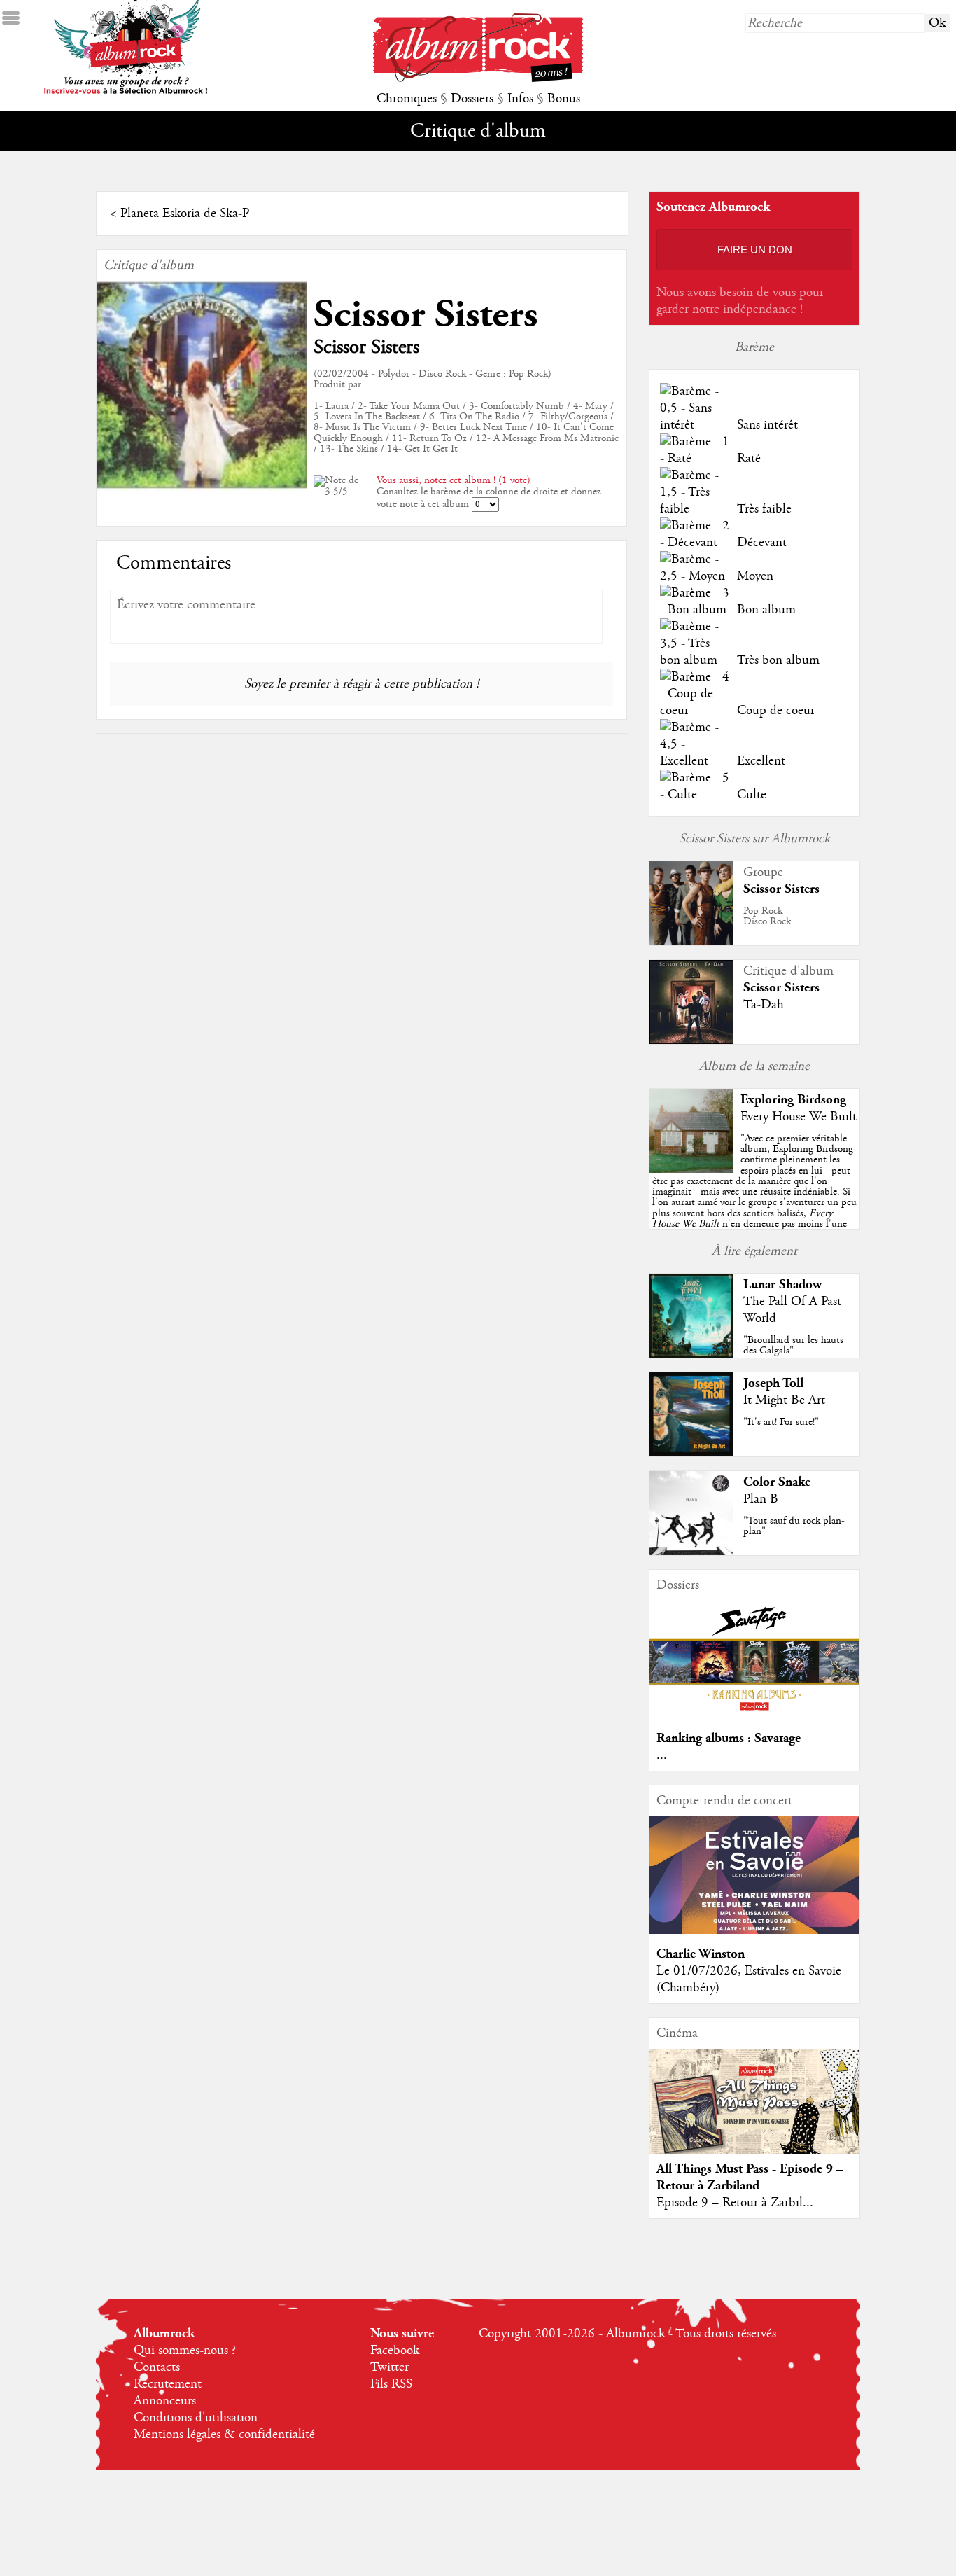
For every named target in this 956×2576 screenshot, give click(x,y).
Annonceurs (165, 2401)
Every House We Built (799, 1117)
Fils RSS (391, 2384)
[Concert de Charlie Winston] (754, 1930)
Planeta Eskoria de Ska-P (185, 214)
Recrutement (168, 2384)
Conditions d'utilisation (196, 2418)
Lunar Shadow (782, 1284)
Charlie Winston (701, 1954)
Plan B (761, 1499)
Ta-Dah (764, 1005)
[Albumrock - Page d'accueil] (478, 78)
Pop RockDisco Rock (767, 916)
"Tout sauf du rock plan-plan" (794, 1526)
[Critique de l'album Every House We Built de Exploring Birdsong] (691, 1169)
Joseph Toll (773, 1383)
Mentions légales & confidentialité (224, 2435)
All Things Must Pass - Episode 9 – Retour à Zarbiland (750, 2177)
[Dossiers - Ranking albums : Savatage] (754, 1715)
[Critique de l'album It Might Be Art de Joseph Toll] (691, 1453)
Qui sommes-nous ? (185, 2351)
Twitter (389, 2367)
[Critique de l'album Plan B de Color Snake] (691, 1552)
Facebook (395, 2351)
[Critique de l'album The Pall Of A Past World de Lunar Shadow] (691, 1354)
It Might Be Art (784, 1400)
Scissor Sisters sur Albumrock (754, 839)
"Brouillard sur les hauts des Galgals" (793, 1345)
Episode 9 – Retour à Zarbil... (735, 2203)
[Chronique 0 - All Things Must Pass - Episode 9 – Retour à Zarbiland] (754, 2113)
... (662, 1755)
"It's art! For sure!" (781, 1422)
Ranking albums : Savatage (729, 1738)
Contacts (157, 2367)
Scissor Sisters (426, 315)
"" (754, 1197)
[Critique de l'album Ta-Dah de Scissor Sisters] (691, 1040)
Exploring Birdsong (793, 1100)
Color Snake (777, 1482)
